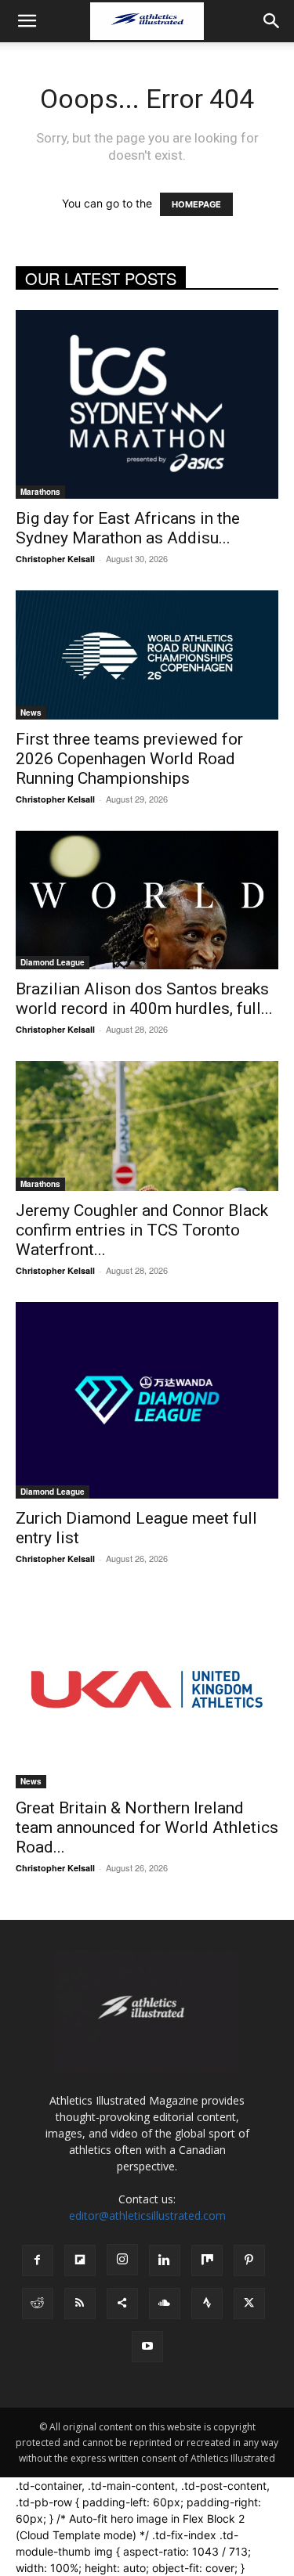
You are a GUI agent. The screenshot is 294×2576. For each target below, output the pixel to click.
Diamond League (53, 962)
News (31, 713)
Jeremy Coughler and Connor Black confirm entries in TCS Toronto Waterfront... (142, 1230)
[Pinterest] (249, 2260)
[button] (27, 21)
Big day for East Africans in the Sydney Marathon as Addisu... (128, 528)
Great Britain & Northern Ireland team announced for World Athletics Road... (147, 1827)
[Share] (122, 2304)
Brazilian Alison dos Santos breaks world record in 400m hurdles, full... (144, 999)
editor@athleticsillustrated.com (147, 2215)
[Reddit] (38, 2304)
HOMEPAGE (196, 204)
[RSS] (80, 2304)
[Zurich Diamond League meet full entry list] (147, 1400)
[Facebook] (38, 2260)
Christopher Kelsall (55, 559)
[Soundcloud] (165, 2304)
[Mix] (207, 2260)
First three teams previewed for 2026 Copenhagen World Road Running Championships (129, 759)
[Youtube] (147, 2347)
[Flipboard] (80, 2260)
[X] (249, 2304)
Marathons (40, 492)
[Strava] (207, 2304)
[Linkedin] (165, 2260)
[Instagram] (122, 2260)
